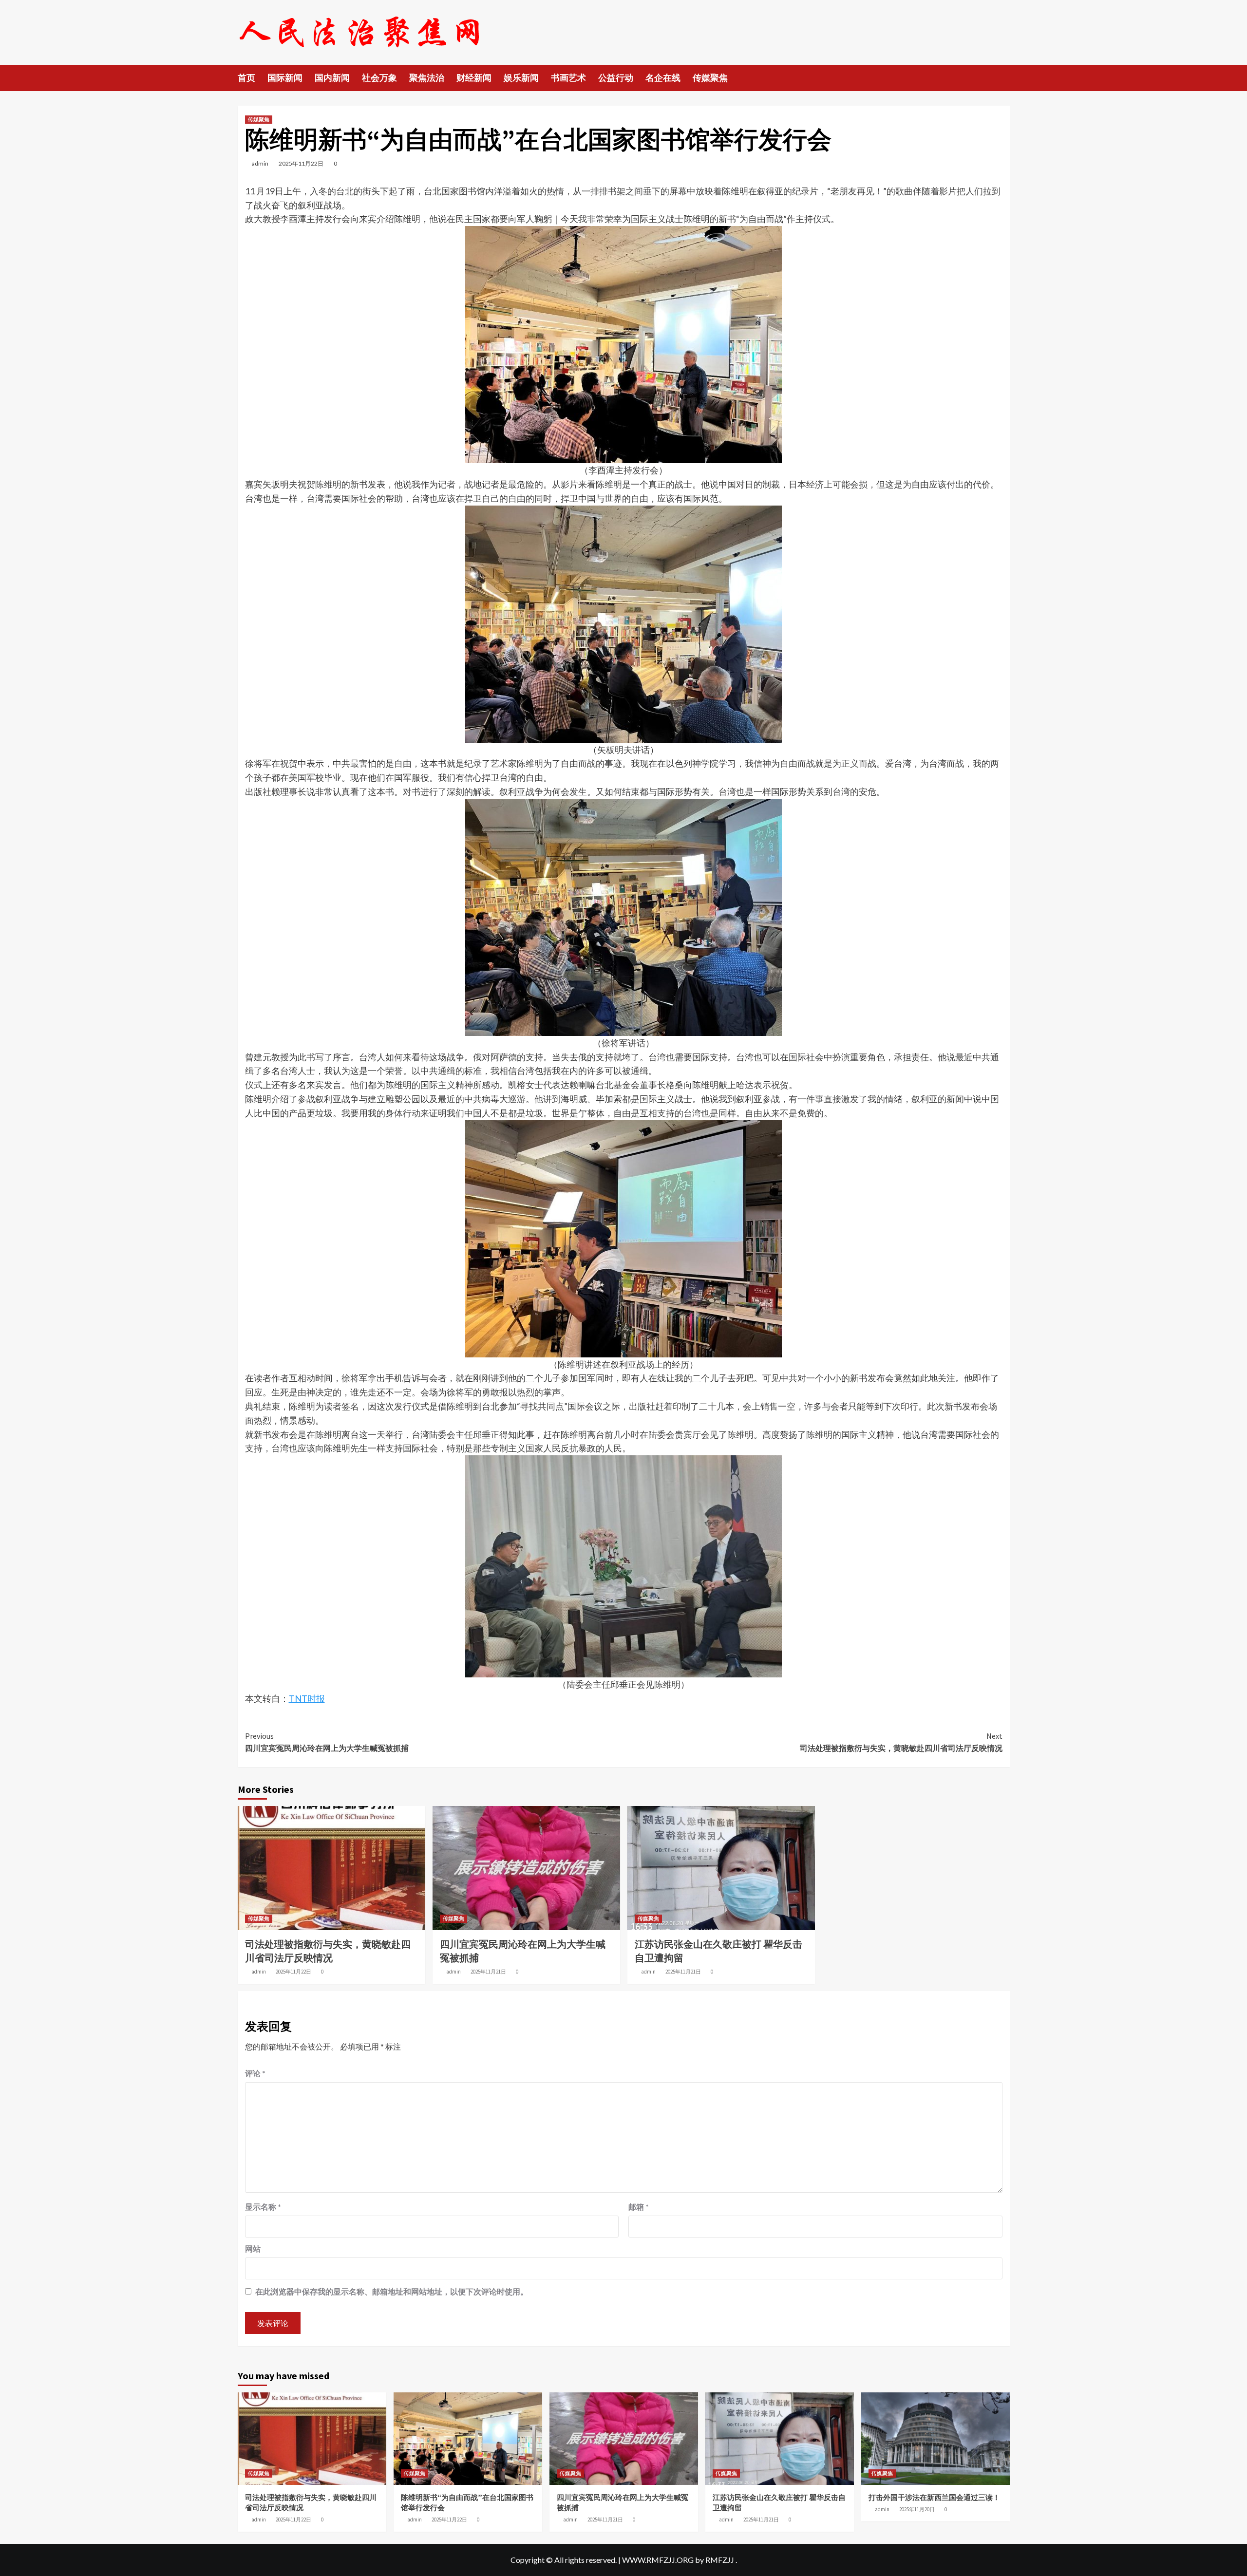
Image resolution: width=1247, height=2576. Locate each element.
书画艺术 (568, 78)
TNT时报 (307, 1698)
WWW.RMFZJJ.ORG (658, 2560)
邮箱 (639, 2207)
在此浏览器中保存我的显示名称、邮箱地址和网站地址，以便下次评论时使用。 (392, 2291)
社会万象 (379, 78)
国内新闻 (332, 78)
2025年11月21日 (488, 1972)
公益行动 (616, 78)
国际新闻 (285, 78)
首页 (246, 78)
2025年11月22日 (301, 163)
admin (260, 163)
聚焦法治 (427, 78)
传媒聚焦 (710, 78)
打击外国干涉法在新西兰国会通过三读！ (934, 2497)
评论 (255, 2073)
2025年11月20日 (917, 2509)
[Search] (1004, 77)
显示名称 (263, 2207)
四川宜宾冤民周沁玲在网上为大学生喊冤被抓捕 (327, 1742)
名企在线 (663, 78)
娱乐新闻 (521, 78)
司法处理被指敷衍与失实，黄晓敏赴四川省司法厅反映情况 (901, 1742)
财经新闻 (474, 78)
